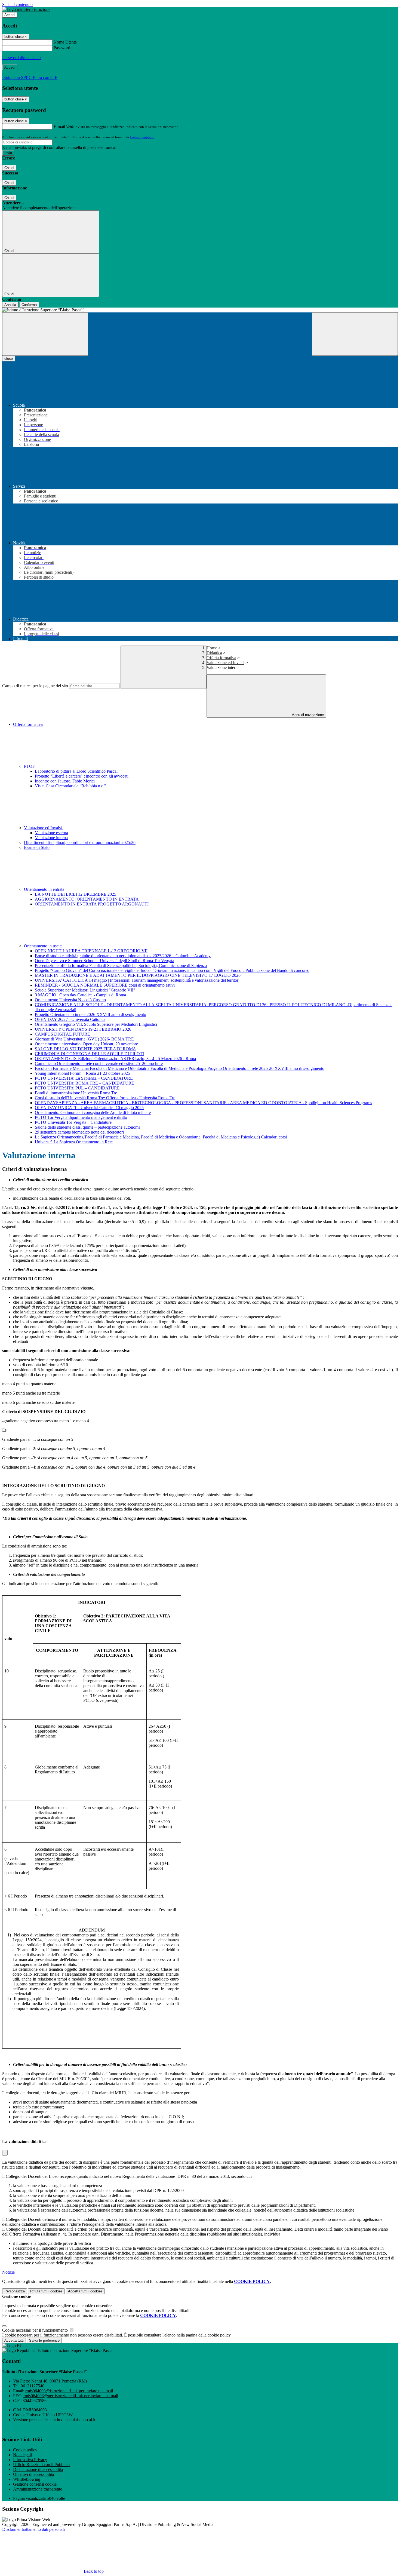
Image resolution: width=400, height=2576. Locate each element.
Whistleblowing (27, 2479)
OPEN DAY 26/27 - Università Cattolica (70, 1019)
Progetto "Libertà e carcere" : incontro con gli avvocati (82, 776)
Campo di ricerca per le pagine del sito (35, 686)
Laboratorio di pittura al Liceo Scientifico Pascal (76, 771)
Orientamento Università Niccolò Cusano (70, 1000)
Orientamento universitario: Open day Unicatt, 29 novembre (86, 1044)
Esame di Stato (37, 847)
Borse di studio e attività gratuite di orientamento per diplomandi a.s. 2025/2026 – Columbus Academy (123, 956)
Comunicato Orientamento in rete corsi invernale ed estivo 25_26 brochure (99, 1063)
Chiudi (9, 168)
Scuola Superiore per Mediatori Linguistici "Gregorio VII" (85, 990)
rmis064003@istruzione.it (69, 2391)
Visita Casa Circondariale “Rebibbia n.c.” (70, 786)
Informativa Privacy (30, 2460)
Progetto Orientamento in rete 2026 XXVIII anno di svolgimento (90, 1014)
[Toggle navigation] (45, 334)
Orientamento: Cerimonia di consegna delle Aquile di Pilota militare (93, 1112)
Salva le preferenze (44, 2340)
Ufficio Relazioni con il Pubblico (41, 2465)
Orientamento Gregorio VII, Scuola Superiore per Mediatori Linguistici (96, 1024)
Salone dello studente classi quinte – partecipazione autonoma (88, 1127)
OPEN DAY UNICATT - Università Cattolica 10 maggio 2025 (89, 1108)
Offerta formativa (221, 658)
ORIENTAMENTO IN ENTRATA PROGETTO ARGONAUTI (92, 904)
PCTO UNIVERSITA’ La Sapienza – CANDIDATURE (84, 1078)
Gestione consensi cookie (35, 2484)
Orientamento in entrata (45, 889)
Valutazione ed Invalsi (225, 663)
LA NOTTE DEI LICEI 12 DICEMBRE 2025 (76, 894)
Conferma (29, 305)
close (9, 359)
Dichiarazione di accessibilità (38, 2469)
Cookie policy (25, 2450)
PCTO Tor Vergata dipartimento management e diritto (81, 1117)
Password (62, 48)
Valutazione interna (51, 838)
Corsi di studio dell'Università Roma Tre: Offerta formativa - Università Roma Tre (105, 1098)
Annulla (10, 305)
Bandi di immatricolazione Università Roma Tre (76, 1093)
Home (212, 648)
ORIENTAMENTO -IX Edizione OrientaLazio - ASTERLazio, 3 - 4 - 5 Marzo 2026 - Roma (115, 1059)
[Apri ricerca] (355, 334)
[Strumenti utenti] (5, 2153)
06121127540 (33, 2386)
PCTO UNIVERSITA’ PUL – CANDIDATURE (77, 1088)
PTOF (30, 766)
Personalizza (15, 2291)
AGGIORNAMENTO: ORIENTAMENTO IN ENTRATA (87, 899)
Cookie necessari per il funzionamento (36, 2330)
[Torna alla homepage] (200, 310)
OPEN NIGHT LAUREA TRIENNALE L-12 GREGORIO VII (91, 951)
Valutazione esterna (51, 833)
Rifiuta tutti (46, 2291)
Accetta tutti (85, 2291)
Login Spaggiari (142, 137)
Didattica (214, 653)
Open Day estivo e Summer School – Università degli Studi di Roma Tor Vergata (104, 961)
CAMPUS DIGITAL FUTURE (62, 1034)
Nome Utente (65, 42)
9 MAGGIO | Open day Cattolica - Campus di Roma (80, 995)
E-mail (59, 126)
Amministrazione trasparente (38, 2489)
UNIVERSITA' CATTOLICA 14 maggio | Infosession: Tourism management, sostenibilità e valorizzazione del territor (137, 980)
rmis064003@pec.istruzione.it (71, 2396)
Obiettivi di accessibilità (33, 2474)
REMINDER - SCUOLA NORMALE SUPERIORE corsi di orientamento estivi (105, 985)
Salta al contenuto (17, 4)
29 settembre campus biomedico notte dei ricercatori (79, 1132)
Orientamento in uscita (44, 946)
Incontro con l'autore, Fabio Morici (65, 781)
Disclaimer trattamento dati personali (33, 2529)
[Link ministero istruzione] (26, 9)
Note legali (22, 2455)
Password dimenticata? (22, 58)
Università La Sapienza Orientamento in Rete (74, 1142)
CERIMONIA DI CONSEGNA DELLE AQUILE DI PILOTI (89, 1054)
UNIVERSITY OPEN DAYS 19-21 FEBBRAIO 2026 (83, 1029)
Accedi (10, 15)
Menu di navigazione (307, 715)
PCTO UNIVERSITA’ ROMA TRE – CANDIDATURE (84, 1083)
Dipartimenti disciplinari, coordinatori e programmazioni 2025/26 (80, 842)
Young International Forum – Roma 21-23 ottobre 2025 (82, 1073)
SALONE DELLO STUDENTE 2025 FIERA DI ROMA (85, 1049)
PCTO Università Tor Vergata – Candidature (73, 1122)
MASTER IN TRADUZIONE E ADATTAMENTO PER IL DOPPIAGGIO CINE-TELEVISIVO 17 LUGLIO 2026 (138, 975)
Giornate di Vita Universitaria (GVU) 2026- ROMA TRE (84, 1039)
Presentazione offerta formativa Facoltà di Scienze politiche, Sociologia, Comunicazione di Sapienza (121, 965)
